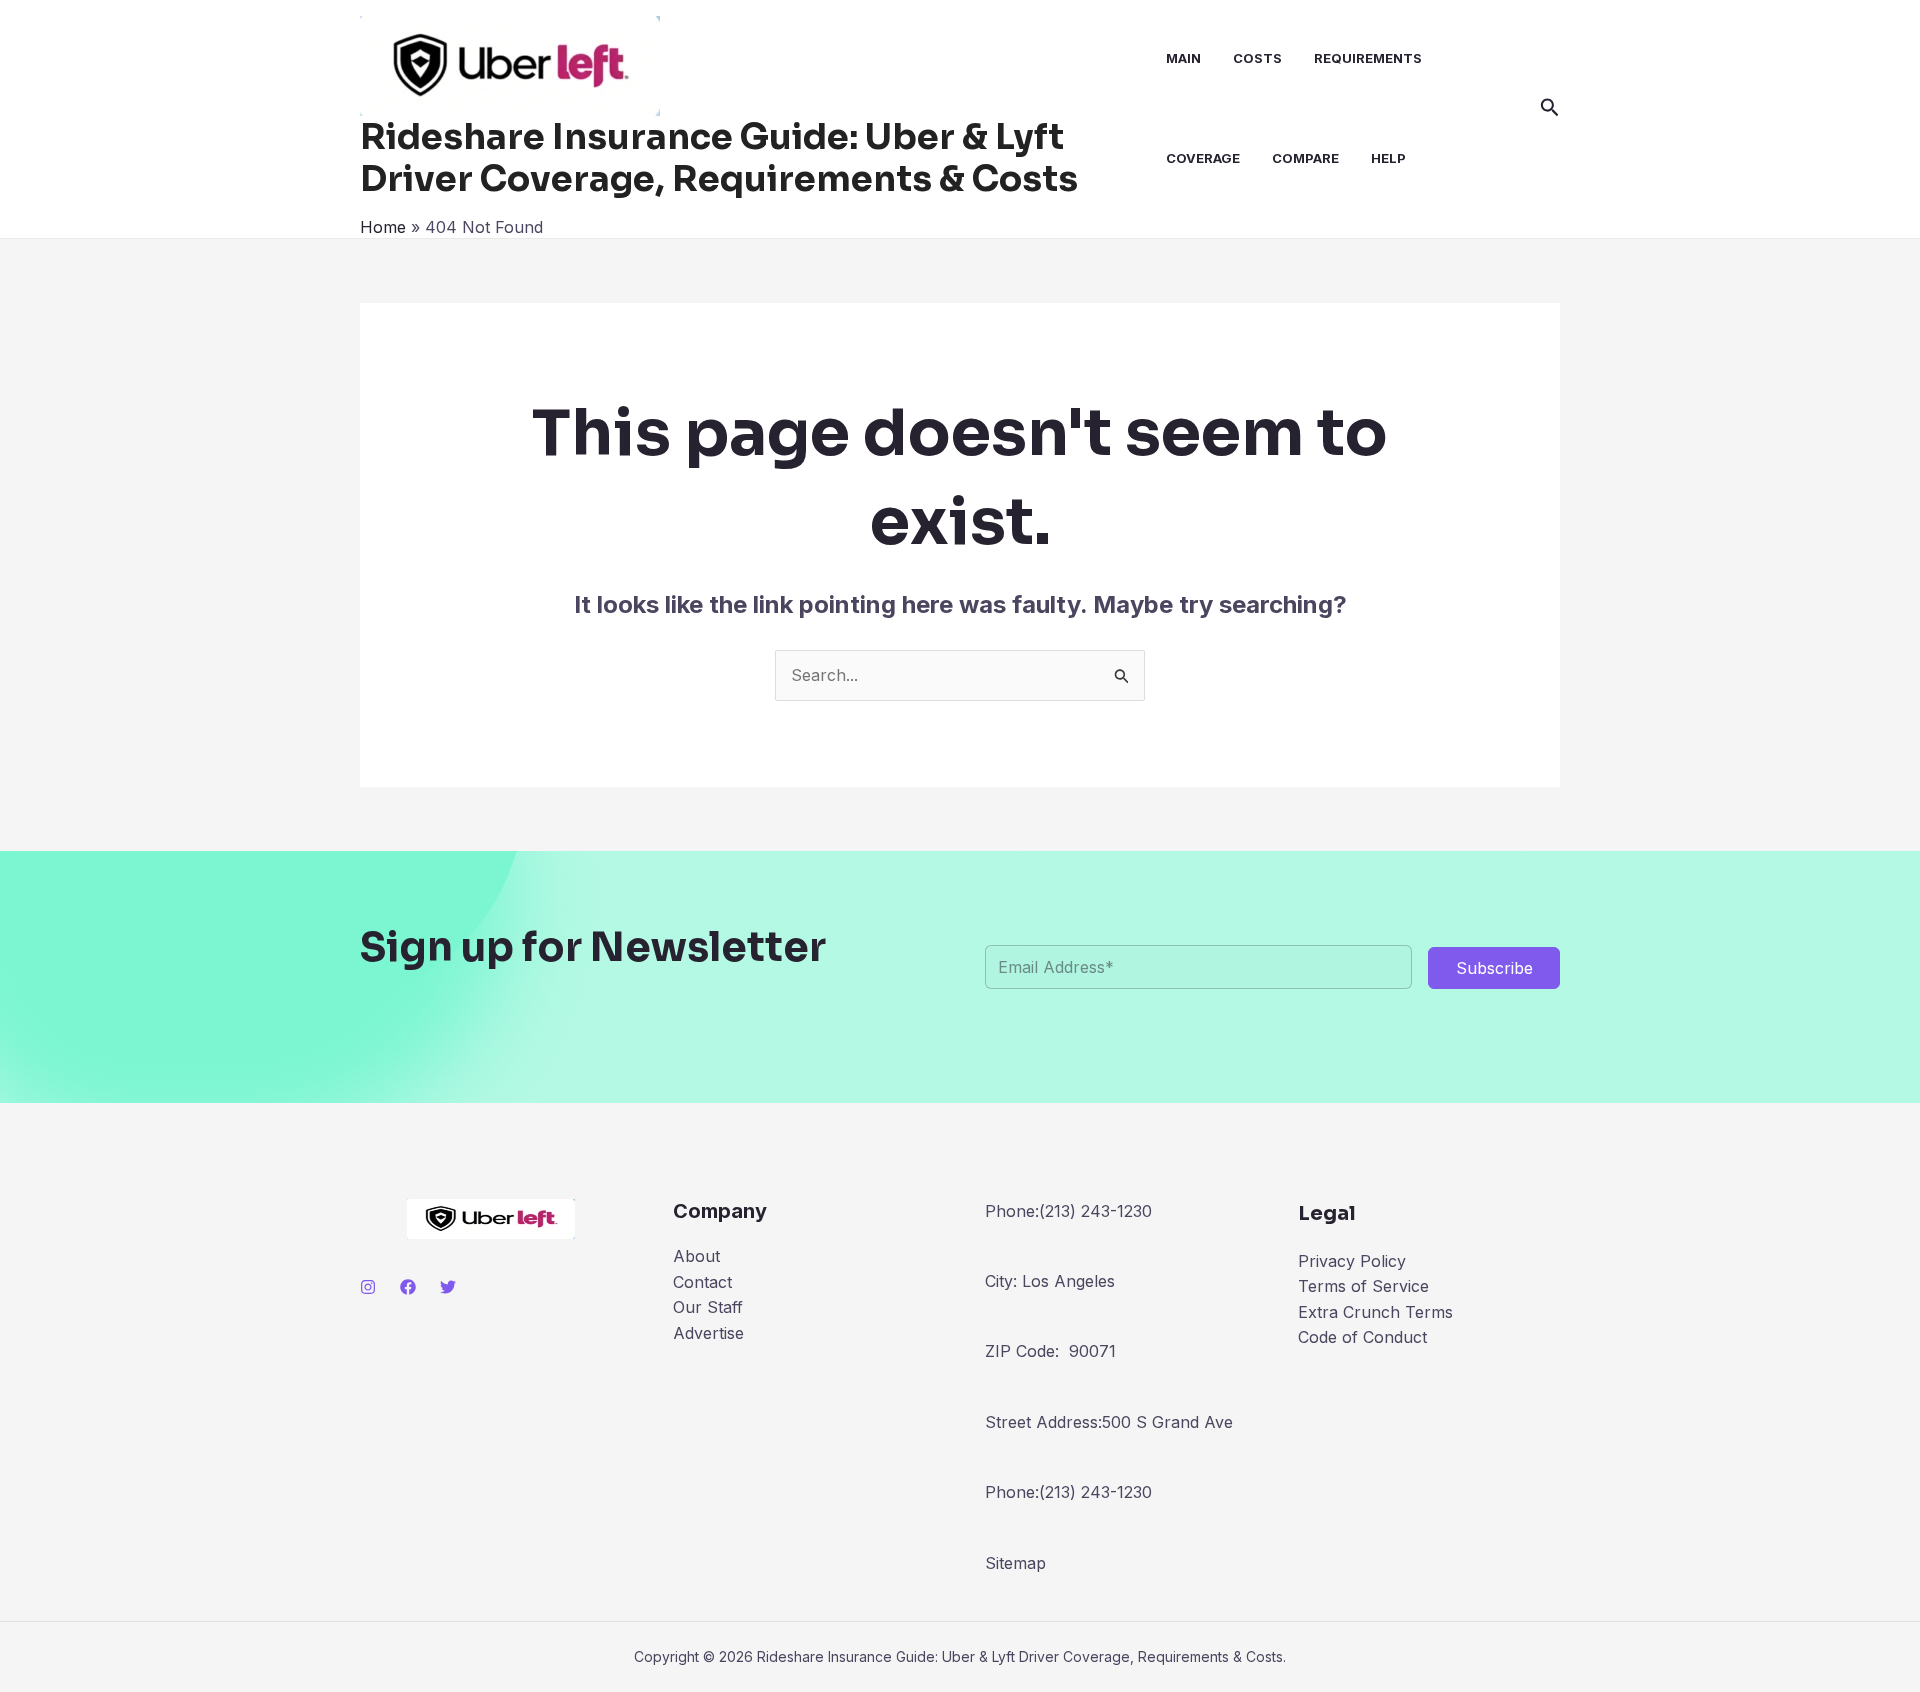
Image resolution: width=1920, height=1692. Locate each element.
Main (1183, 58)
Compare (1305, 158)
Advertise (708, 1333)
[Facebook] (408, 1287)
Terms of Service (1363, 1286)
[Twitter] (448, 1287)
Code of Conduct (1362, 1337)
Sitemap (1015, 1563)
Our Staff (708, 1307)
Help (1388, 158)
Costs (1257, 58)
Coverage (1203, 158)
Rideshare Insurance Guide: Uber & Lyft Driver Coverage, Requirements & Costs (719, 158)
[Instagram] (368, 1287)
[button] (1550, 108)
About (696, 1256)
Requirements (1368, 58)
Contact (702, 1282)
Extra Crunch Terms (1375, 1312)
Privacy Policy (1352, 1261)
